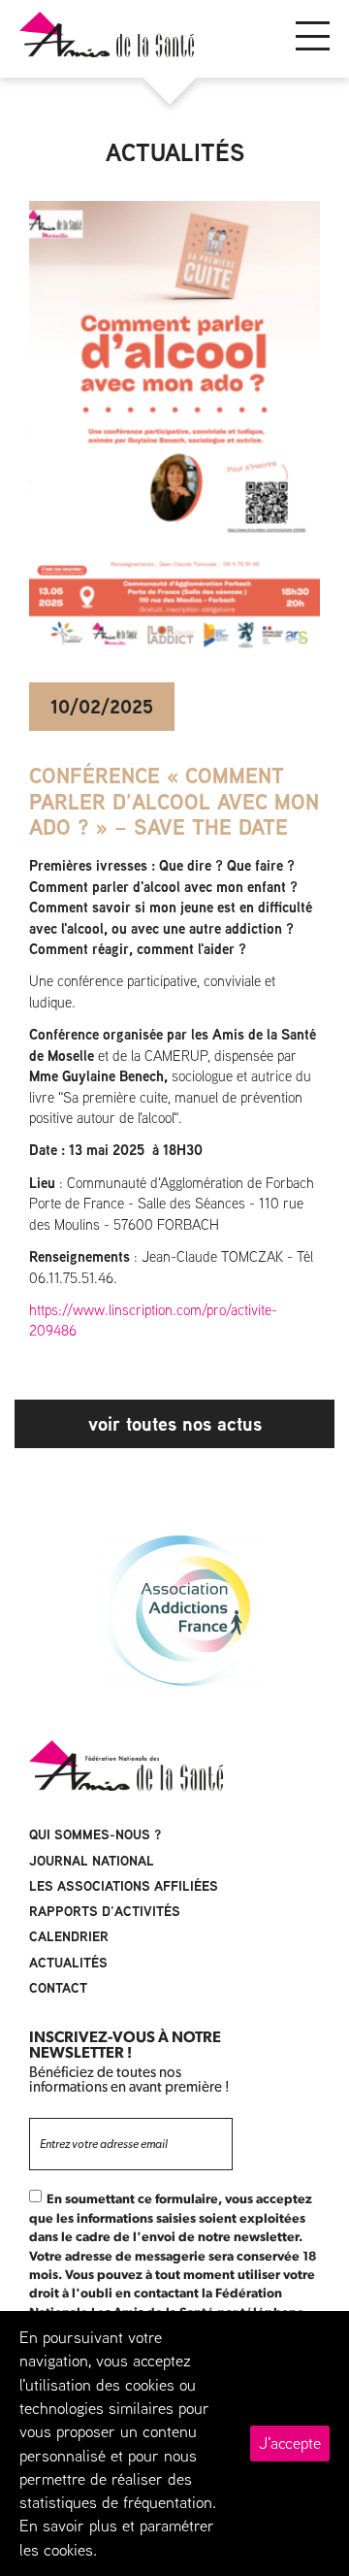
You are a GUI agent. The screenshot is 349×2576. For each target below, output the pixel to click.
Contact (58, 1988)
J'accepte (290, 2443)
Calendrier (69, 1936)
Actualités (68, 1963)
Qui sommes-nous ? (95, 1834)
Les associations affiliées (124, 1886)
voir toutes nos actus (175, 1423)
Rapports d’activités (105, 1911)
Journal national (92, 1861)
